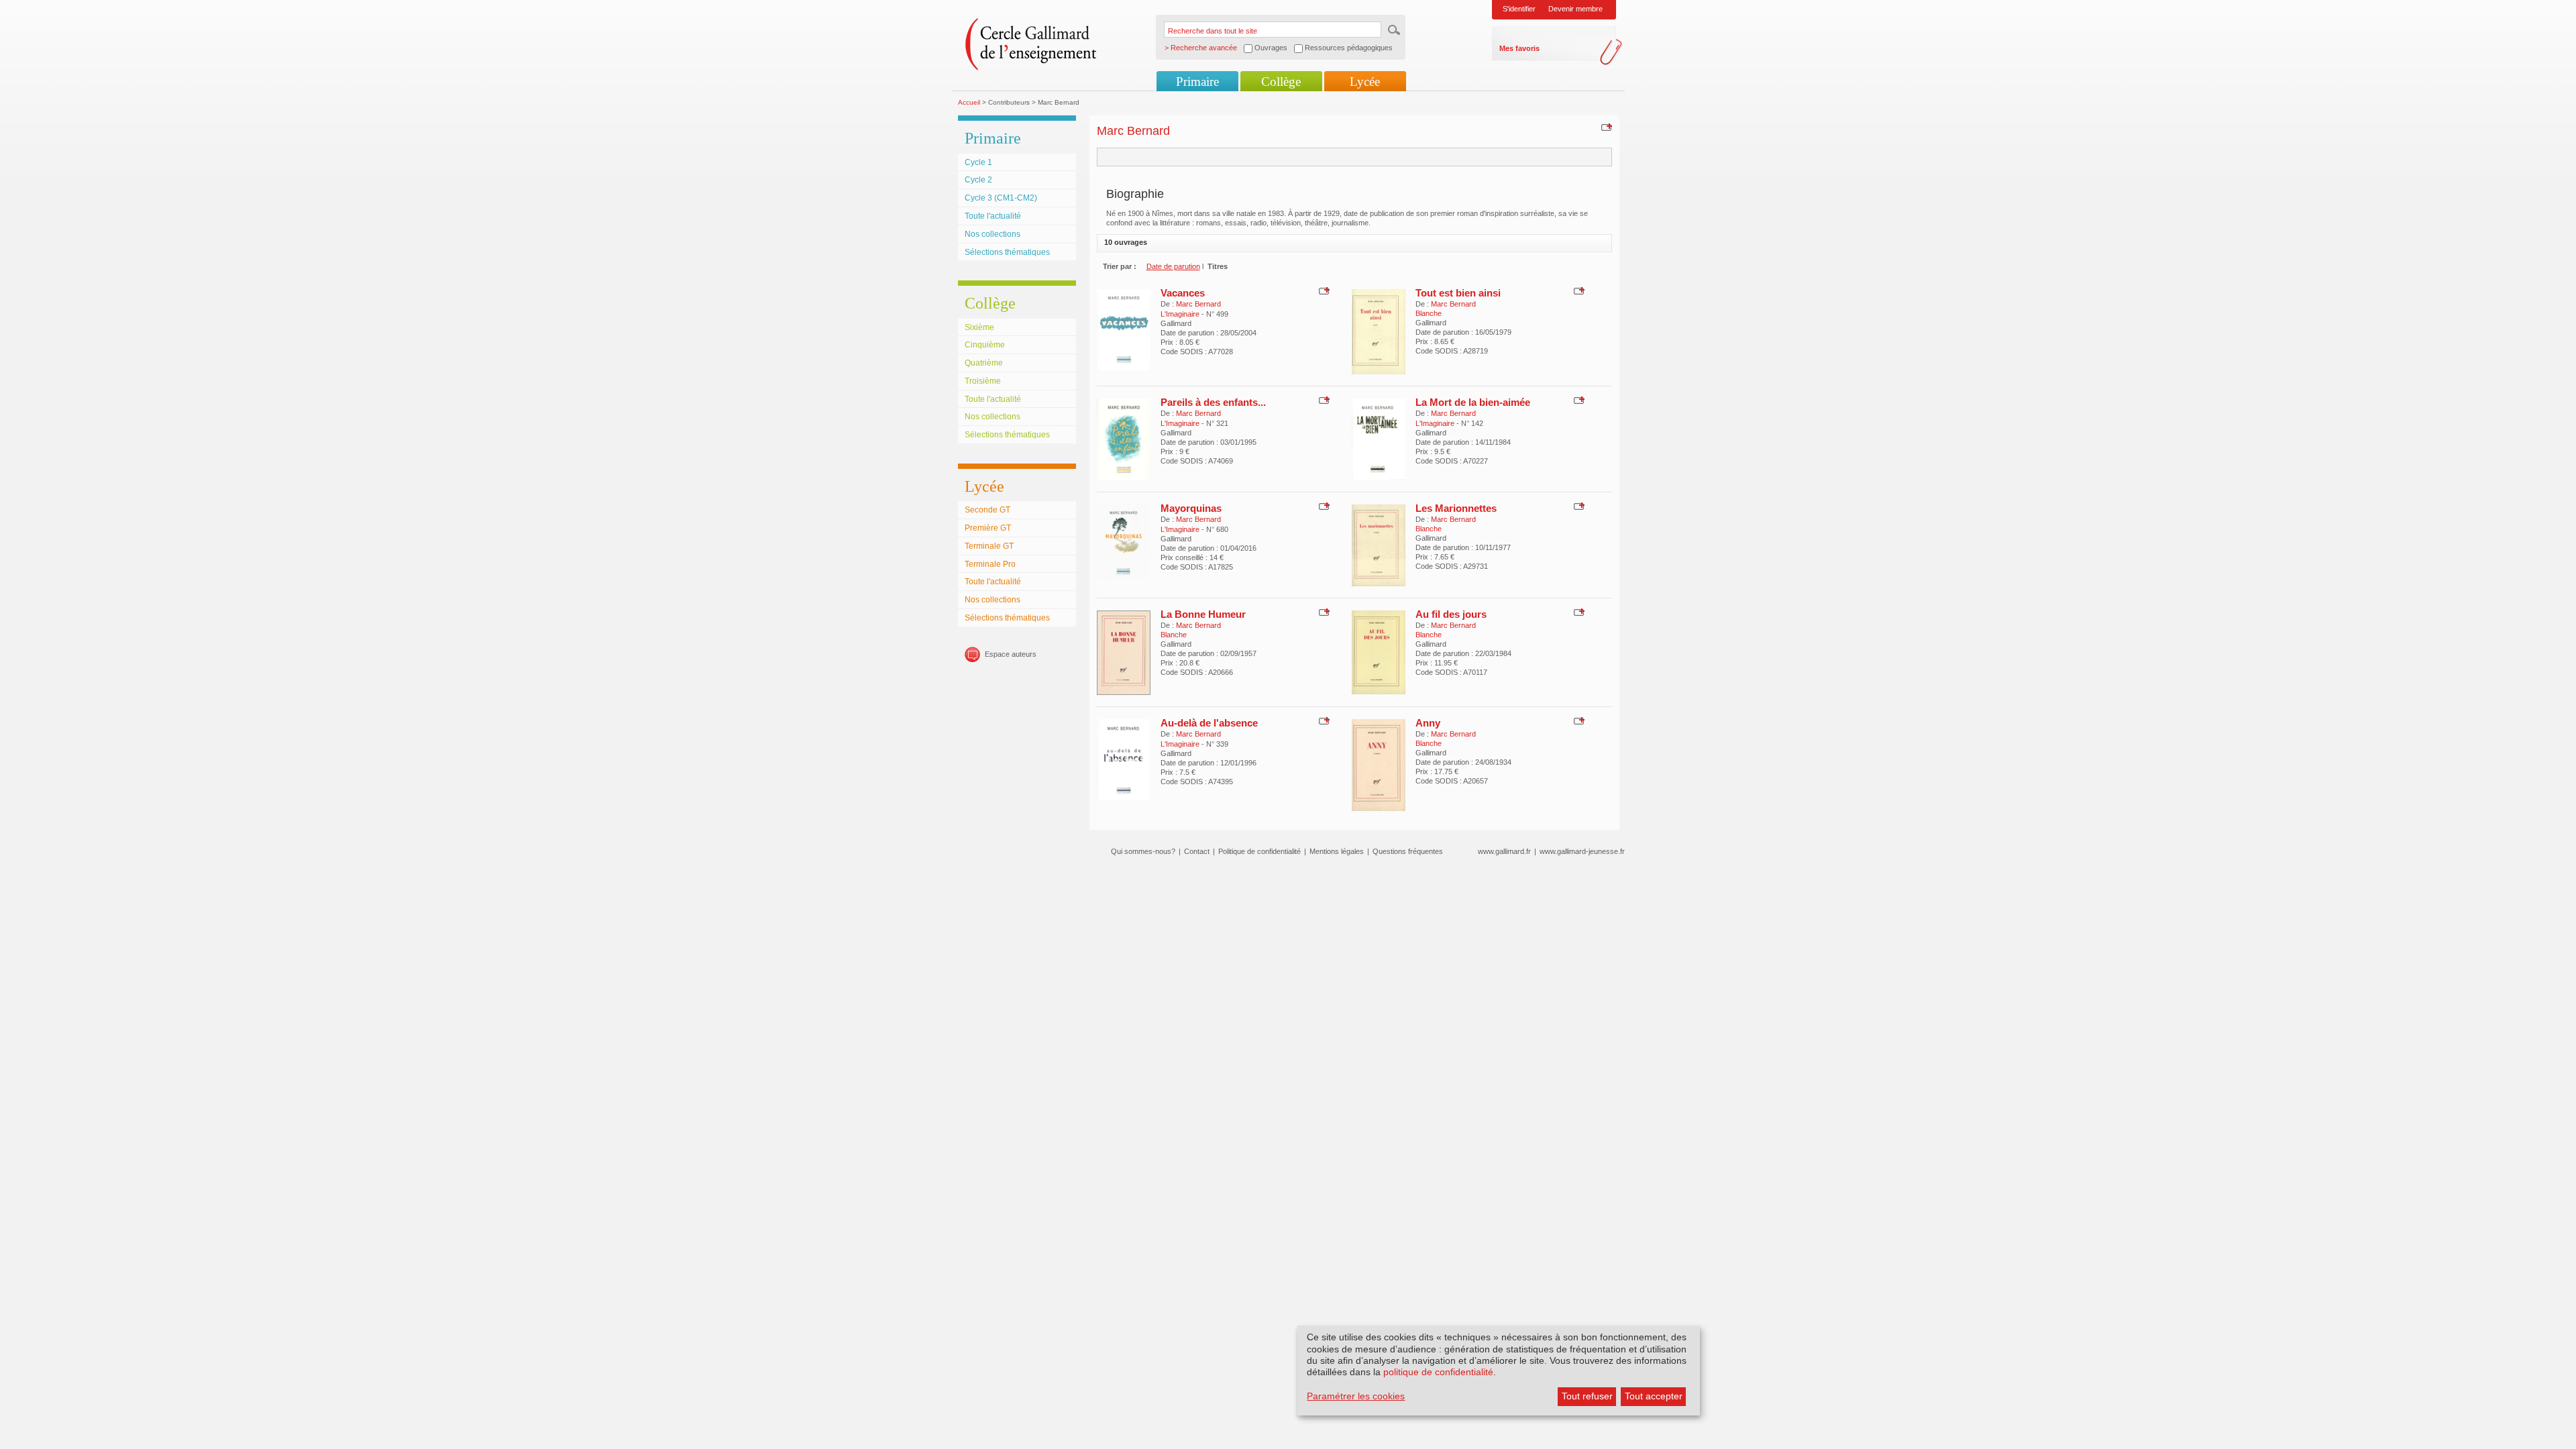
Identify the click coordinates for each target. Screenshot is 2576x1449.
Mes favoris (1519, 48)
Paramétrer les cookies (1356, 1396)
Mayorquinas (1191, 508)
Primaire (1197, 82)
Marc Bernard (1198, 304)
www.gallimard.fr (1504, 851)
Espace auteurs (1011, 654)
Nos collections (992, 234)
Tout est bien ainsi (1458, 293)
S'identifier (1519, 9)
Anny (1428, 723)
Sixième (979, 327)
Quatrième (984, 363)
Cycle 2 (978, 180)
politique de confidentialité (1438, 1372)
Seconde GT (987, 510)
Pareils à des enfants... (1213, 402)
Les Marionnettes (1456, 508)
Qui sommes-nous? (1143, 851)
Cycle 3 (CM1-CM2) (1001, 198)
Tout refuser (1587, 1396)
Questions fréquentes (1408, 851)
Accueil (969, 102)
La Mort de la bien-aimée (1473, 402)
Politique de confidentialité (1259, 851)
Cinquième (985, 345)
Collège (1281, 82)
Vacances (1183, 293)
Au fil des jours (1451, 614)
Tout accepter (1654, 1396)
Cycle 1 (978, 162)
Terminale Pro (990, 564)
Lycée (1365, 82)
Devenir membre (1575, 9)
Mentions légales (1337, 851)
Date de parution (1173, 266)
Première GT (988, 528)
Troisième (983, 381)
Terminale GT (989, 546)
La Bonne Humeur (1203, 614)
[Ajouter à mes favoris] (1605, 127)
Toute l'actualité (993, 216)
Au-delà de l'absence (1209, 723)
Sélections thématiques (1007, 252)
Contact (1197, 851)
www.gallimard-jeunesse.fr (1582, 851)
